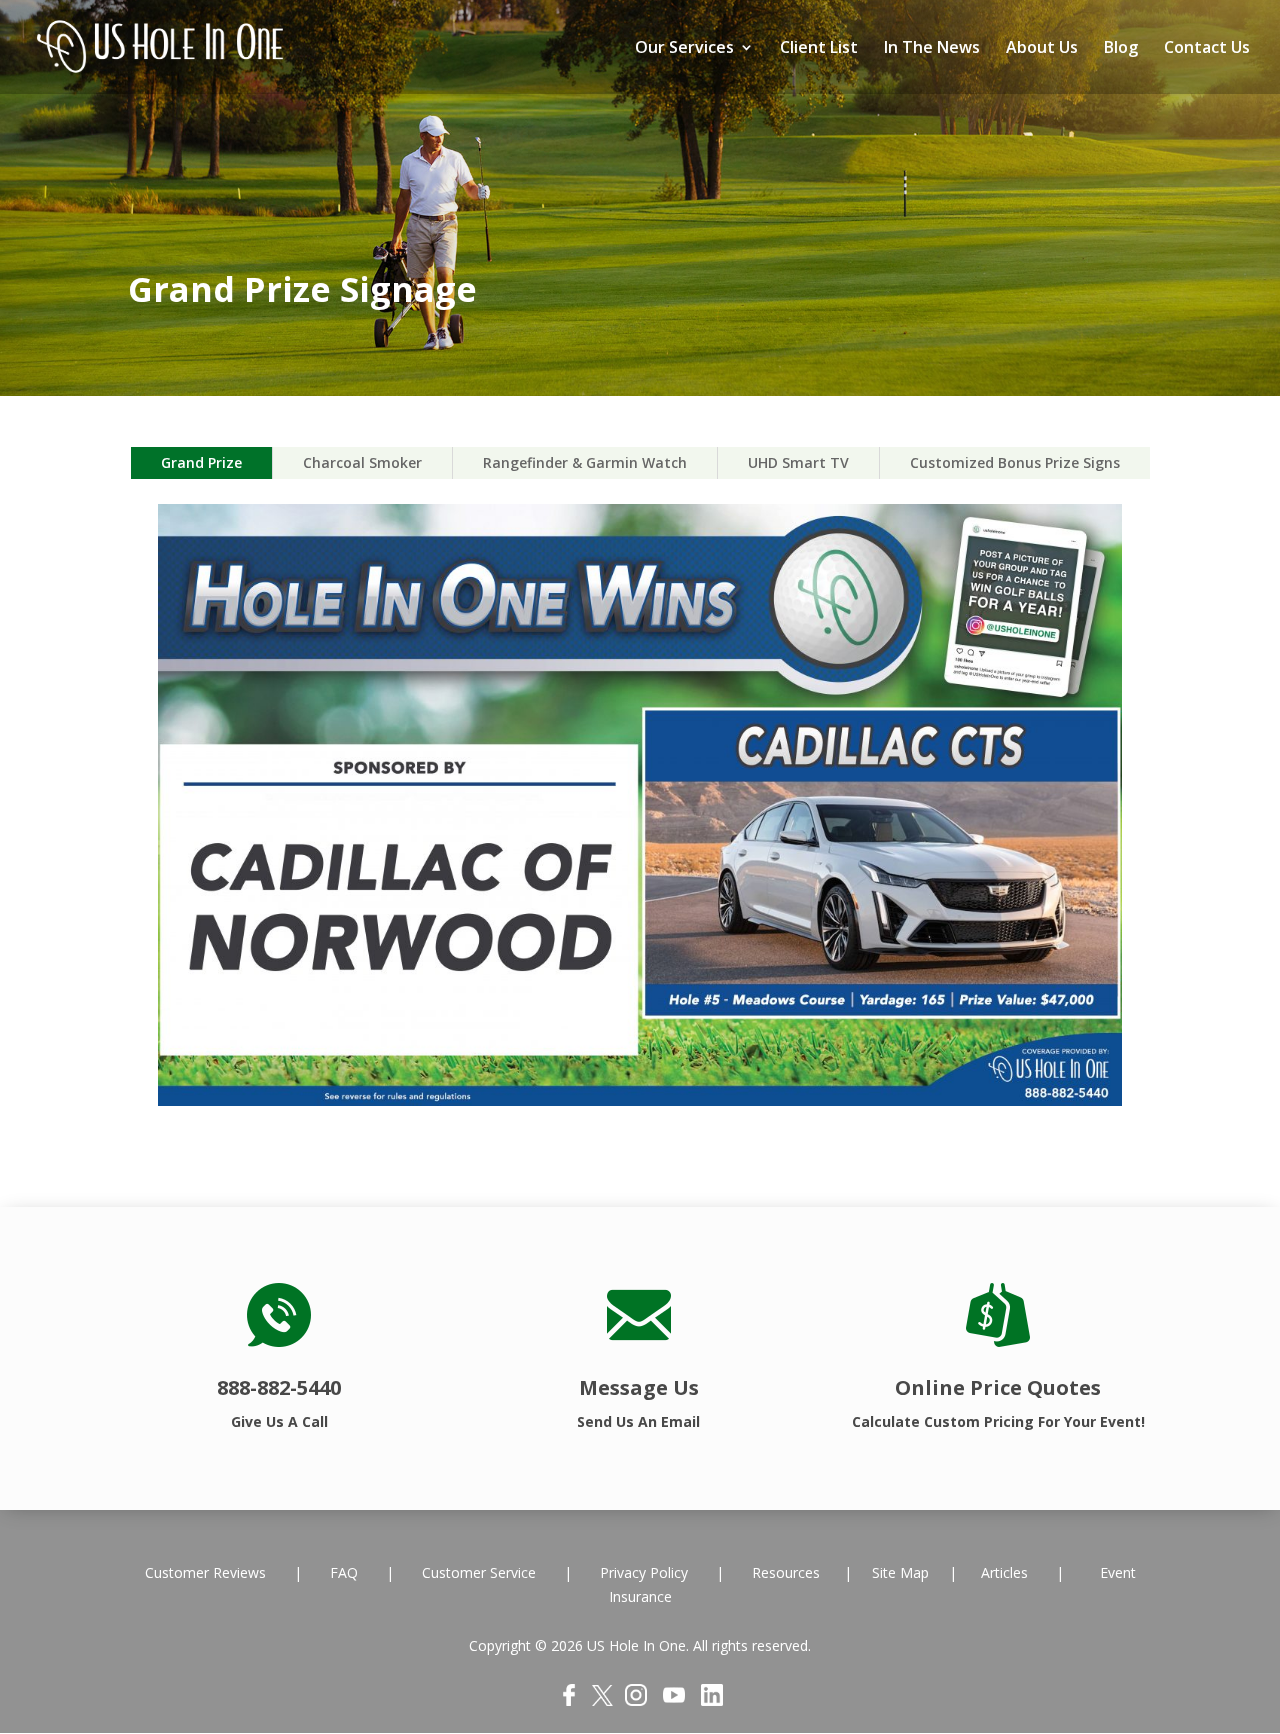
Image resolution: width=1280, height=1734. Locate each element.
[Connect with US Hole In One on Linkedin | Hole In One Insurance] (712, 1700)
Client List (819, 49)
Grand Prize (201, 462)
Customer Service (479, 1572)
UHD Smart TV (798, 462)
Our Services (684, 49)
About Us (1042, 49)
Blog (1121, 49)
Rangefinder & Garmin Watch (585, 462)
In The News (932, 49)
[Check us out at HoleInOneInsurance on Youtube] (674, 1700)
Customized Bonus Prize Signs (1015, 462)
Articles (1004, 1572)
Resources (788, 1572)
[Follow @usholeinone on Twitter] (602, 1700)
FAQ (346, 1572)
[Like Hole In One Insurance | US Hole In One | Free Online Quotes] (569, 1700)
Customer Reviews (207, 1572)
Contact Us (1207, 49)
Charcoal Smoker (362, 462)
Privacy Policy (642, 1572)
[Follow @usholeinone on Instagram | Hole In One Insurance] (636, 1700)
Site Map (900, 1572)
